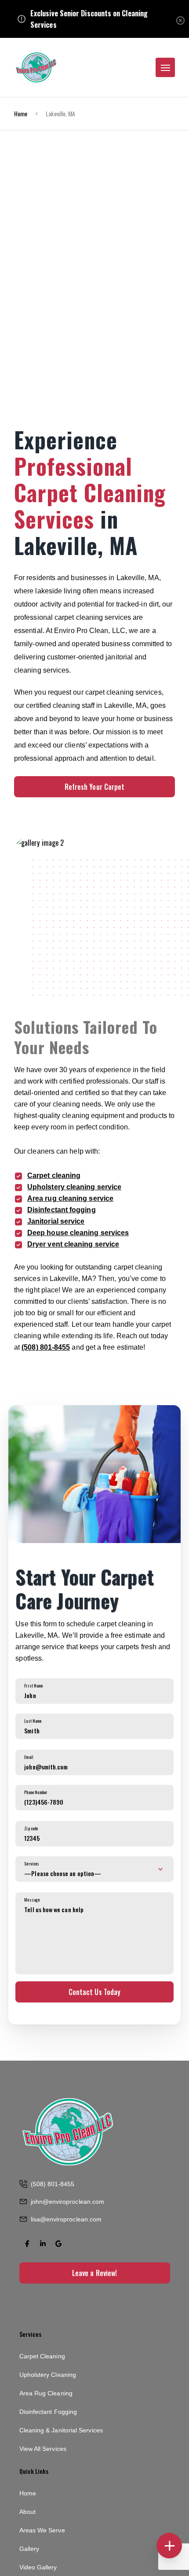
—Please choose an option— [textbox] (63, 1873)
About (27, 2512)
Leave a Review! (94, 2273)
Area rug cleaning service (70, 1198)
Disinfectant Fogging (48, 2412)
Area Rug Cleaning (46, 2393)
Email (29, 1757)
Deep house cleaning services (78, 1233)
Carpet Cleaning (42, 2356)
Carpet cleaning (54, 1175)
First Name (33, 1686)
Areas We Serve (42, 2530)
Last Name (33, 1721)
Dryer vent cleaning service (73, 1244)
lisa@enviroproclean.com (66, 2219)
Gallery (29, 2549)
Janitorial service (56, 1221)
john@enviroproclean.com (68, 2202)
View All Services (43, 2449)
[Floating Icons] (169, 2546)
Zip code (31, 1828)
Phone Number (36, 1792)
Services (32, 1864)
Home (21, 113)
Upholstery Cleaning (48, 2375)
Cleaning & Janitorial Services (61, 2430)
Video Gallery (38, 2567)
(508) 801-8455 (46, 1347)
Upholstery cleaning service (74, 1187)
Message (32, 1900)
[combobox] (94, 1869)
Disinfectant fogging (62, 1210)
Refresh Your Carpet (95, 787)
